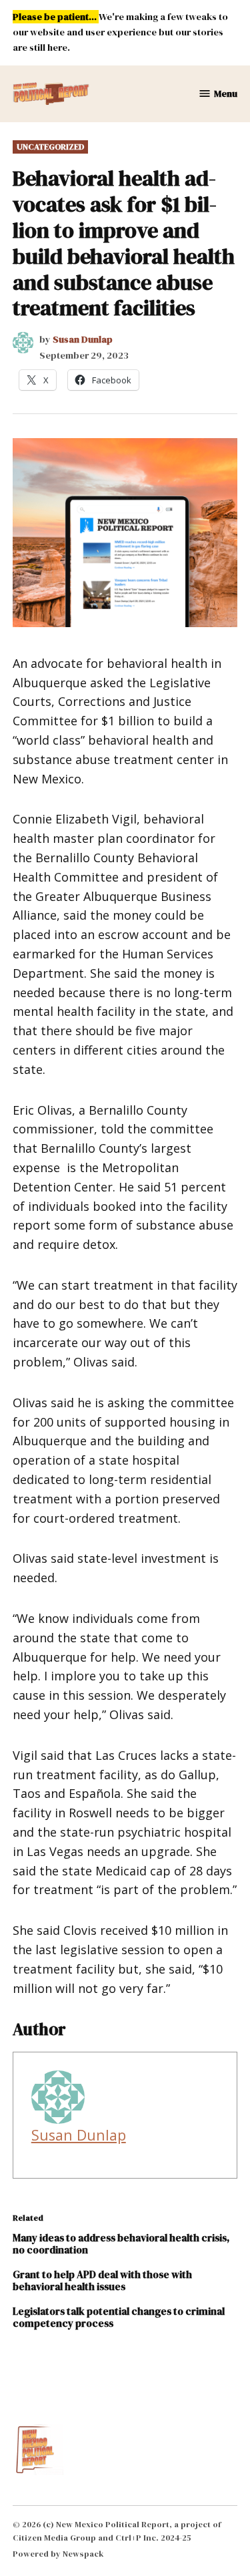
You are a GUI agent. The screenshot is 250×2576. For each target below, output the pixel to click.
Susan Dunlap (83, 339)
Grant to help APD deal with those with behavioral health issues (102, 2280)
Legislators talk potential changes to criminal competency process (119, 2317)
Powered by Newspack (58, 2554)
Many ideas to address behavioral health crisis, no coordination (121, 2244)
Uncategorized (50, 147)
